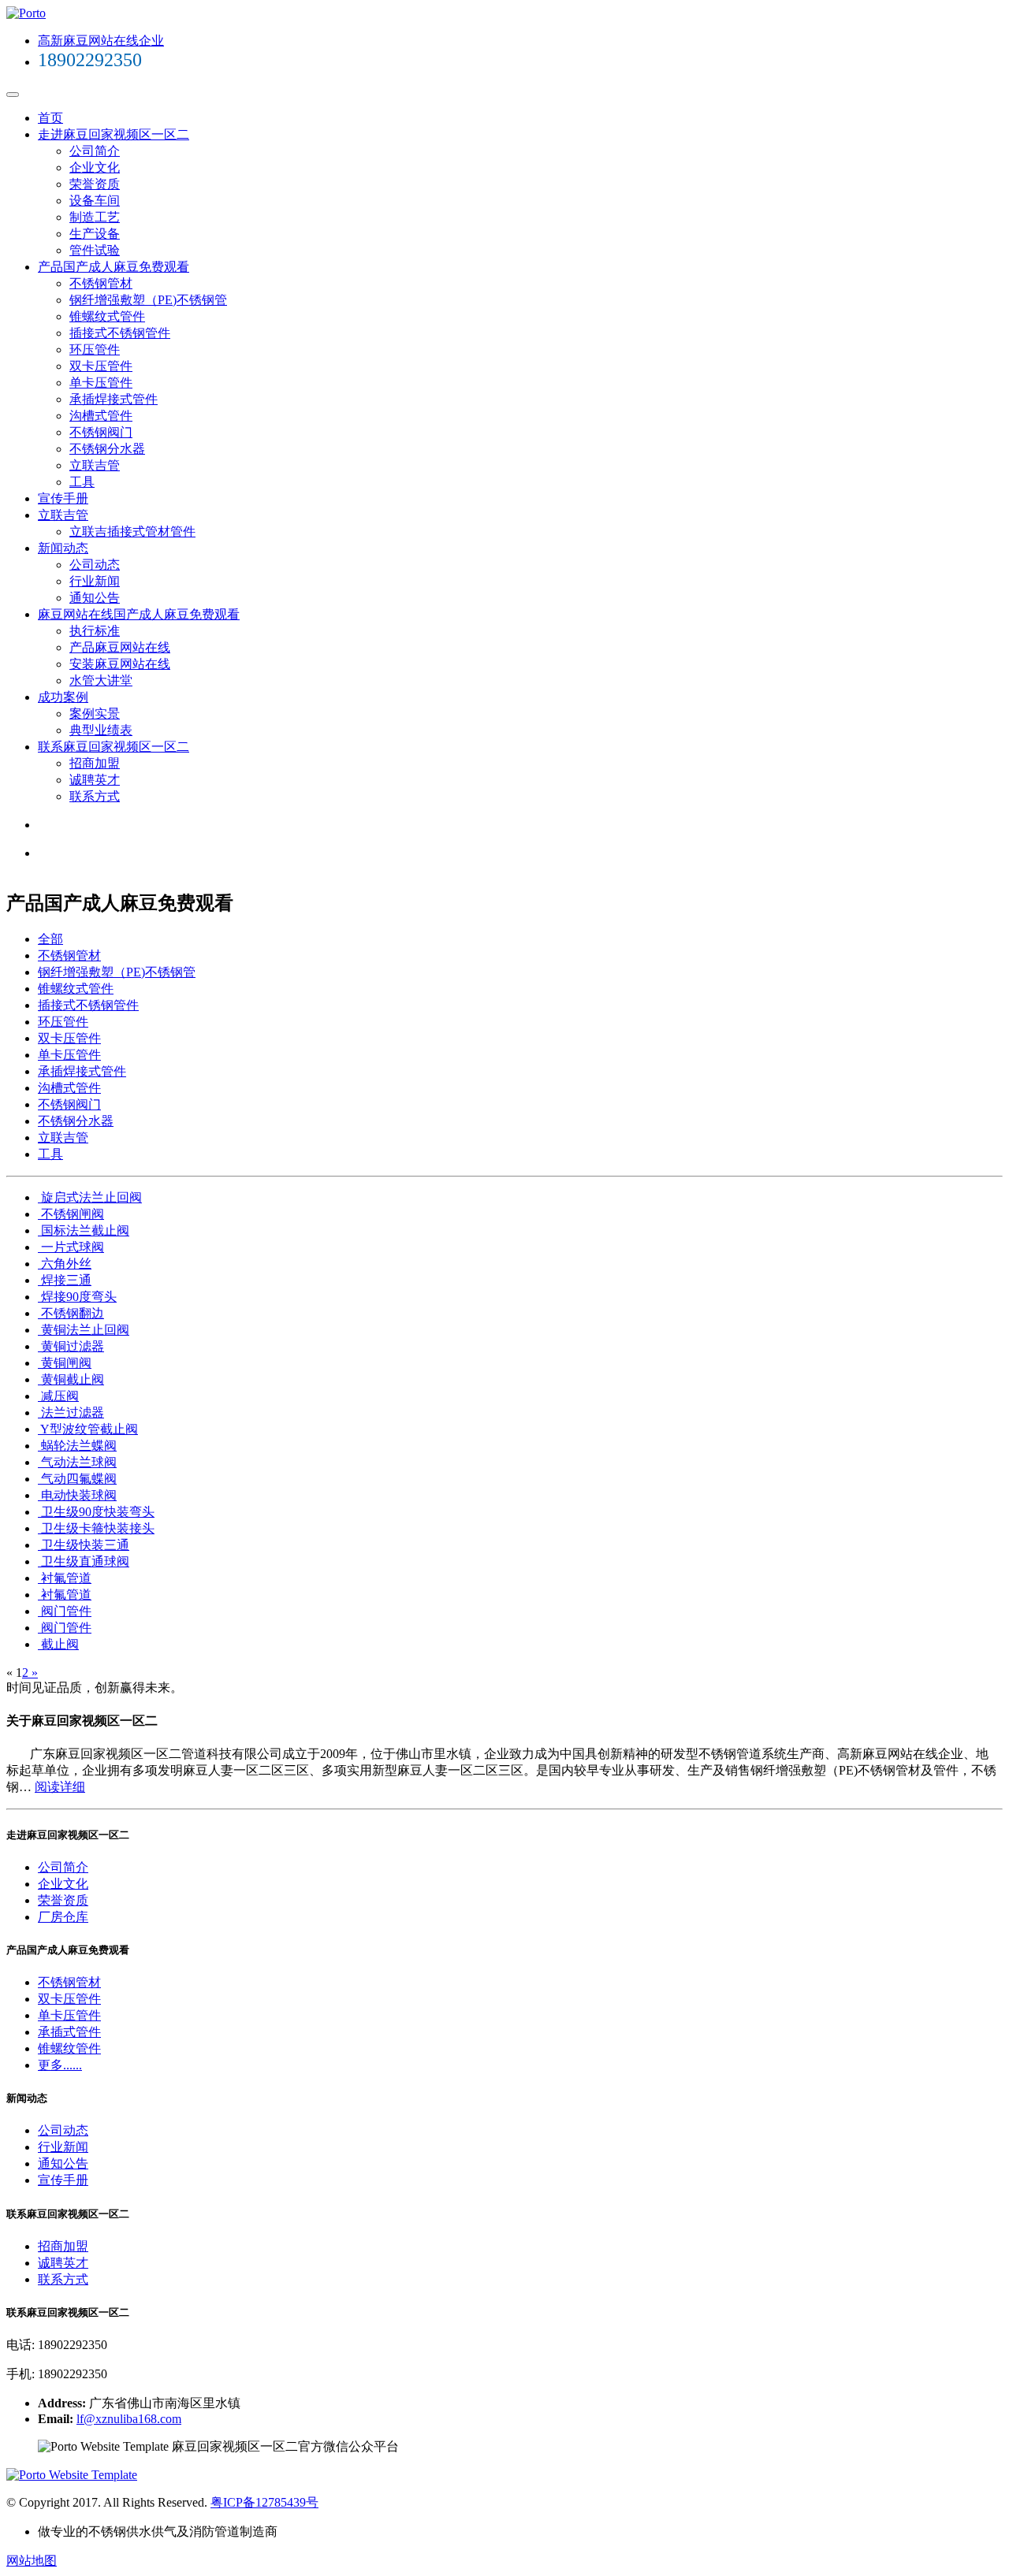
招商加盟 (95, 763)
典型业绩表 (101, 730)
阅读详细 (60, 1787)
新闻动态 (63, 548)
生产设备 (95, 234)
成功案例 (63, 697)
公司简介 (95, 151)
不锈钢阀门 (101, 432)
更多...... (60, 2065)
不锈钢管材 (101, 283)
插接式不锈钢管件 (120, 333)
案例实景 (95, 714)
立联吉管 (95, 465)
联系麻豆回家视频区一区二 (114, 747)
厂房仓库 (63, 1917)
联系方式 (95, 796)
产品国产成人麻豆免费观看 (114, 267)
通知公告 (95, 598)
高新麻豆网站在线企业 (101, 41)
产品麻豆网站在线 (120, 647)
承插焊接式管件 (114, 399)
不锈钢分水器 (107, 449)
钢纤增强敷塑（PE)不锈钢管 (148, 300)
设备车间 (95, 201)
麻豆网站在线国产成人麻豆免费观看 (139, 614)
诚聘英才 (95, 780)
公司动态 (95, 565)
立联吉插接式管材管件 (132, 532)
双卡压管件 (101, 366)
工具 (82, 482)
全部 (50, 939)
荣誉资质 (95, 184)
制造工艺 (95, 217)
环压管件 (95, 349)
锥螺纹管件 (69, 2048)
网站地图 (32, 2561)
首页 (50, 118)
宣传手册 (63, 498)
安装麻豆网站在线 (120, 664)
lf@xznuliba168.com (129, 2419)
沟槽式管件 (101, 416)
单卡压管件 (101, 383)
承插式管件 (69, 2032)
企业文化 (95, 167)
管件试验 (95, 250)
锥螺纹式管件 (107, 316)
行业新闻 (95, 581)
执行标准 (95, 631)
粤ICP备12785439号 (264, 2502)
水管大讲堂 (101, 680)
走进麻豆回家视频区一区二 (114, 134)
